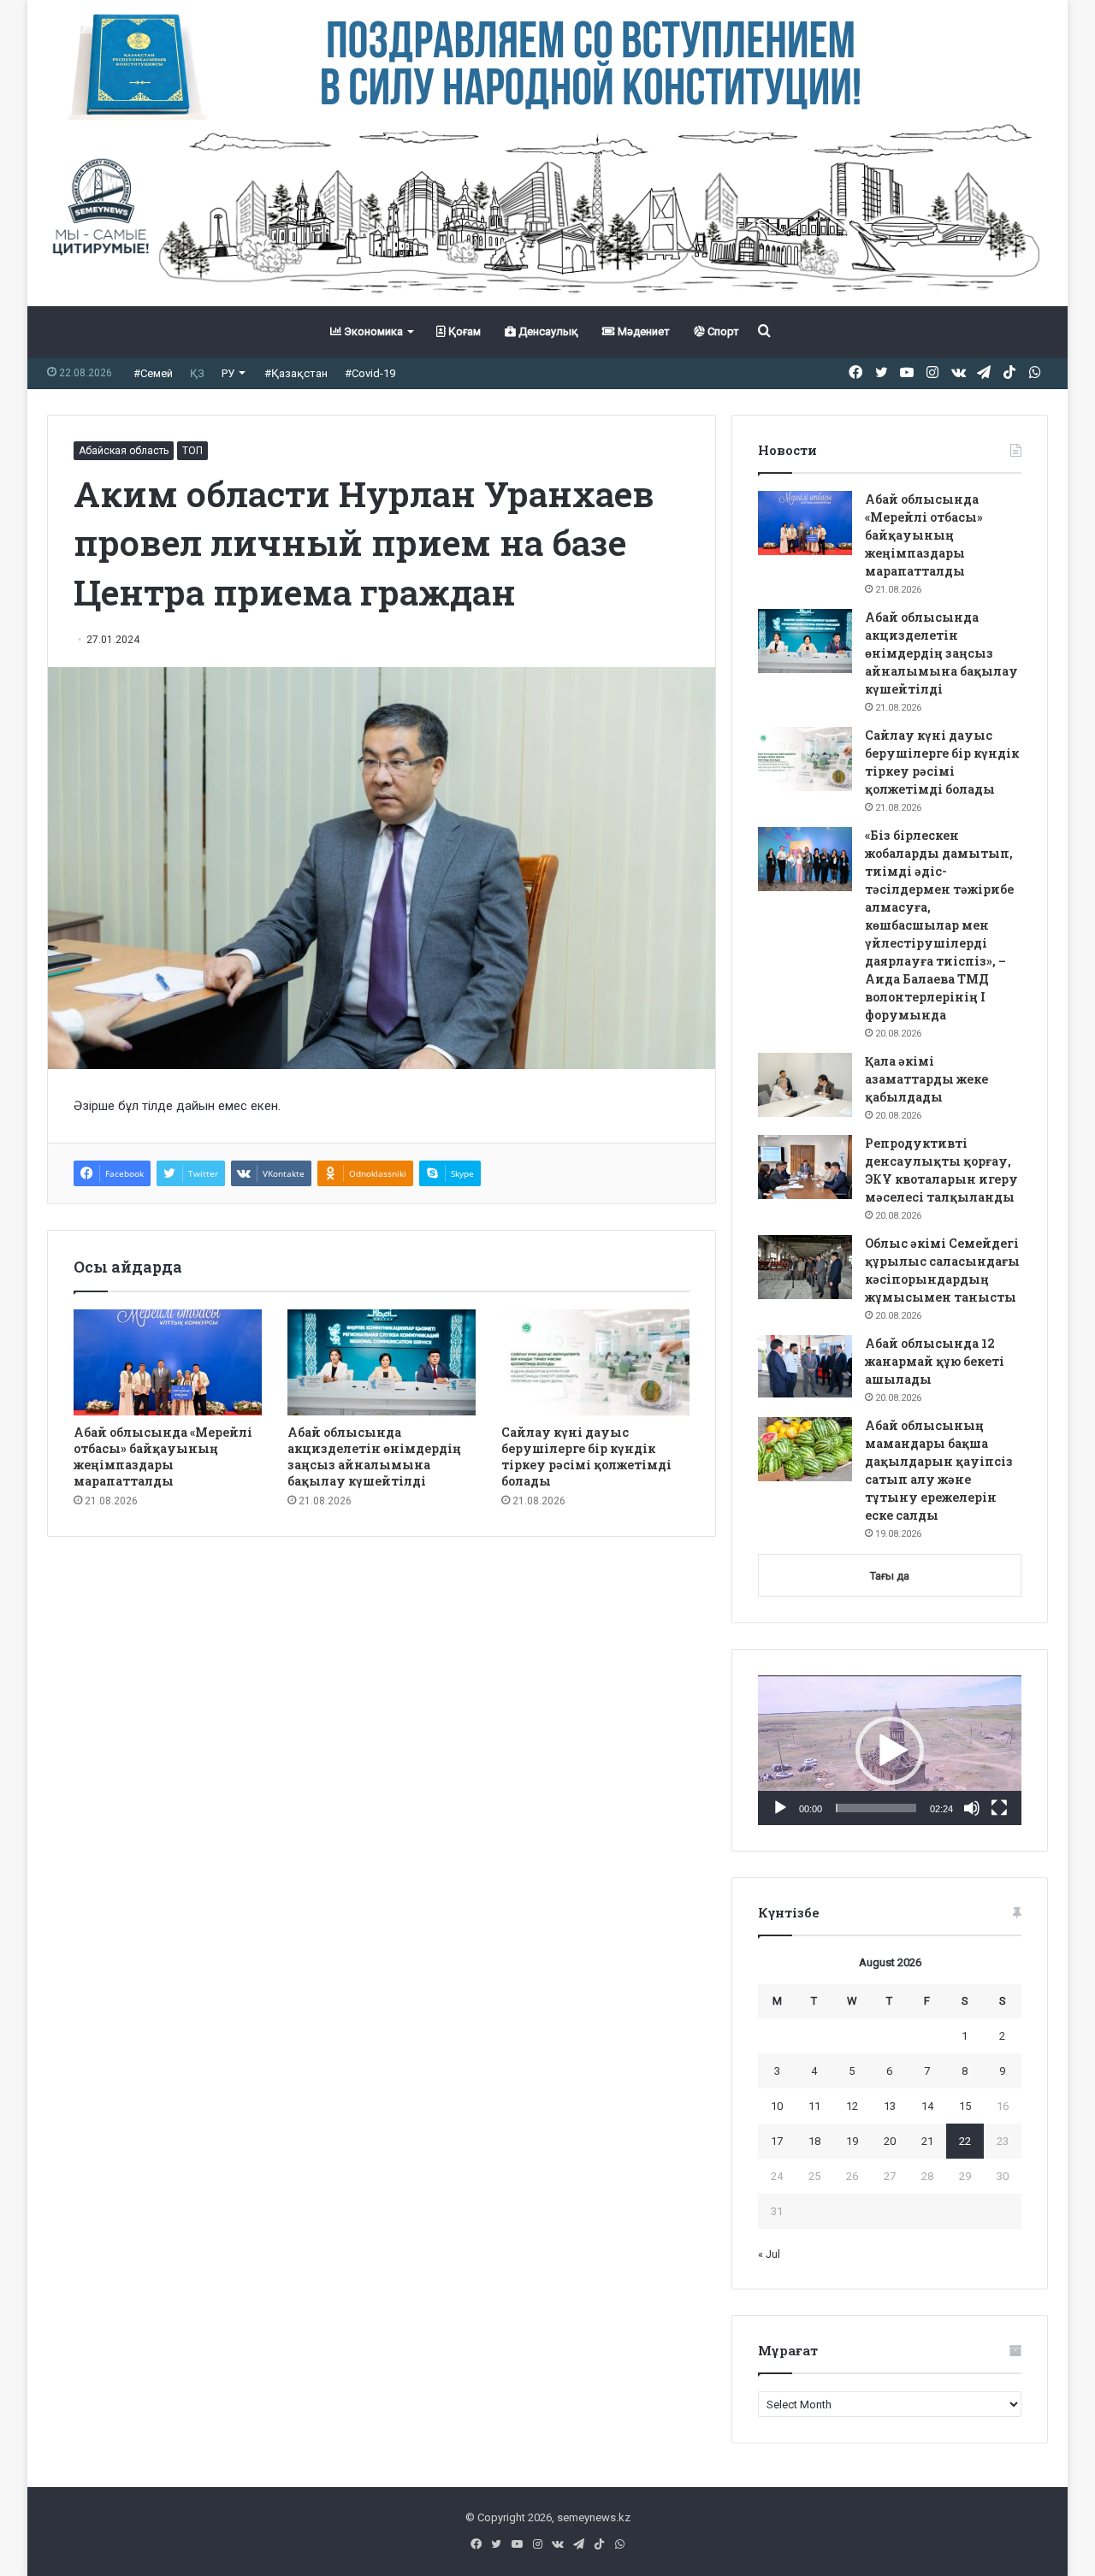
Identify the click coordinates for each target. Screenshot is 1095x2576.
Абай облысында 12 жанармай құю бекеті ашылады (935, 1361)
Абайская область (124, 451)
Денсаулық (547, 331)
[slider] (876, 1808)
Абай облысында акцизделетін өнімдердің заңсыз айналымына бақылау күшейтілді (374, 1456)
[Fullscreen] (999, 1808)
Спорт (722, 331)
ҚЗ (197, 373)
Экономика (372, 331)
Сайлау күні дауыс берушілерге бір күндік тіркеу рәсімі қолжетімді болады (586, 1456)
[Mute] (972, 1808)
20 (890, 2141)
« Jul (769, 2254)
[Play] (780, 1808)
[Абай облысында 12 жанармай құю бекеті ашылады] (805, 1367)
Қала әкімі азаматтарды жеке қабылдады (926, 1079)
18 (814, 2141)
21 (927, 2141)
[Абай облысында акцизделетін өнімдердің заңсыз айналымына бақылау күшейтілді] (382, 1362)
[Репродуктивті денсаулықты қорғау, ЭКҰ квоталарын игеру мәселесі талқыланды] (805, 1167)
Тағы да (890, 1576)
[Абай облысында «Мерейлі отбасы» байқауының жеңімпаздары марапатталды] (168, 1362)
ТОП (192, 451)
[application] (890, 1751)
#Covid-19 (370, 373)
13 (890, 2106)
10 (777, 2106)
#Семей (153, 373)
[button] (890, 1751)
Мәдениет (642, 331)
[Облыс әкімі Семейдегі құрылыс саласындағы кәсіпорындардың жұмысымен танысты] (805, 1267)
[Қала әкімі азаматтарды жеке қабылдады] (805, 1085)
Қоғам (463, 331)
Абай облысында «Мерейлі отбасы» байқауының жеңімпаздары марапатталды (163, 1456)
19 (852, 2141)
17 (777, 2141)
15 (965, 2106)
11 (814, 2106)
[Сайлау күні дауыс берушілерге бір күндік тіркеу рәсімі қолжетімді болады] (595, 1362)
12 (852, 2106)
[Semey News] (547, 213)
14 (927, 2106)
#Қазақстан (296, 373)
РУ (228, 373)
